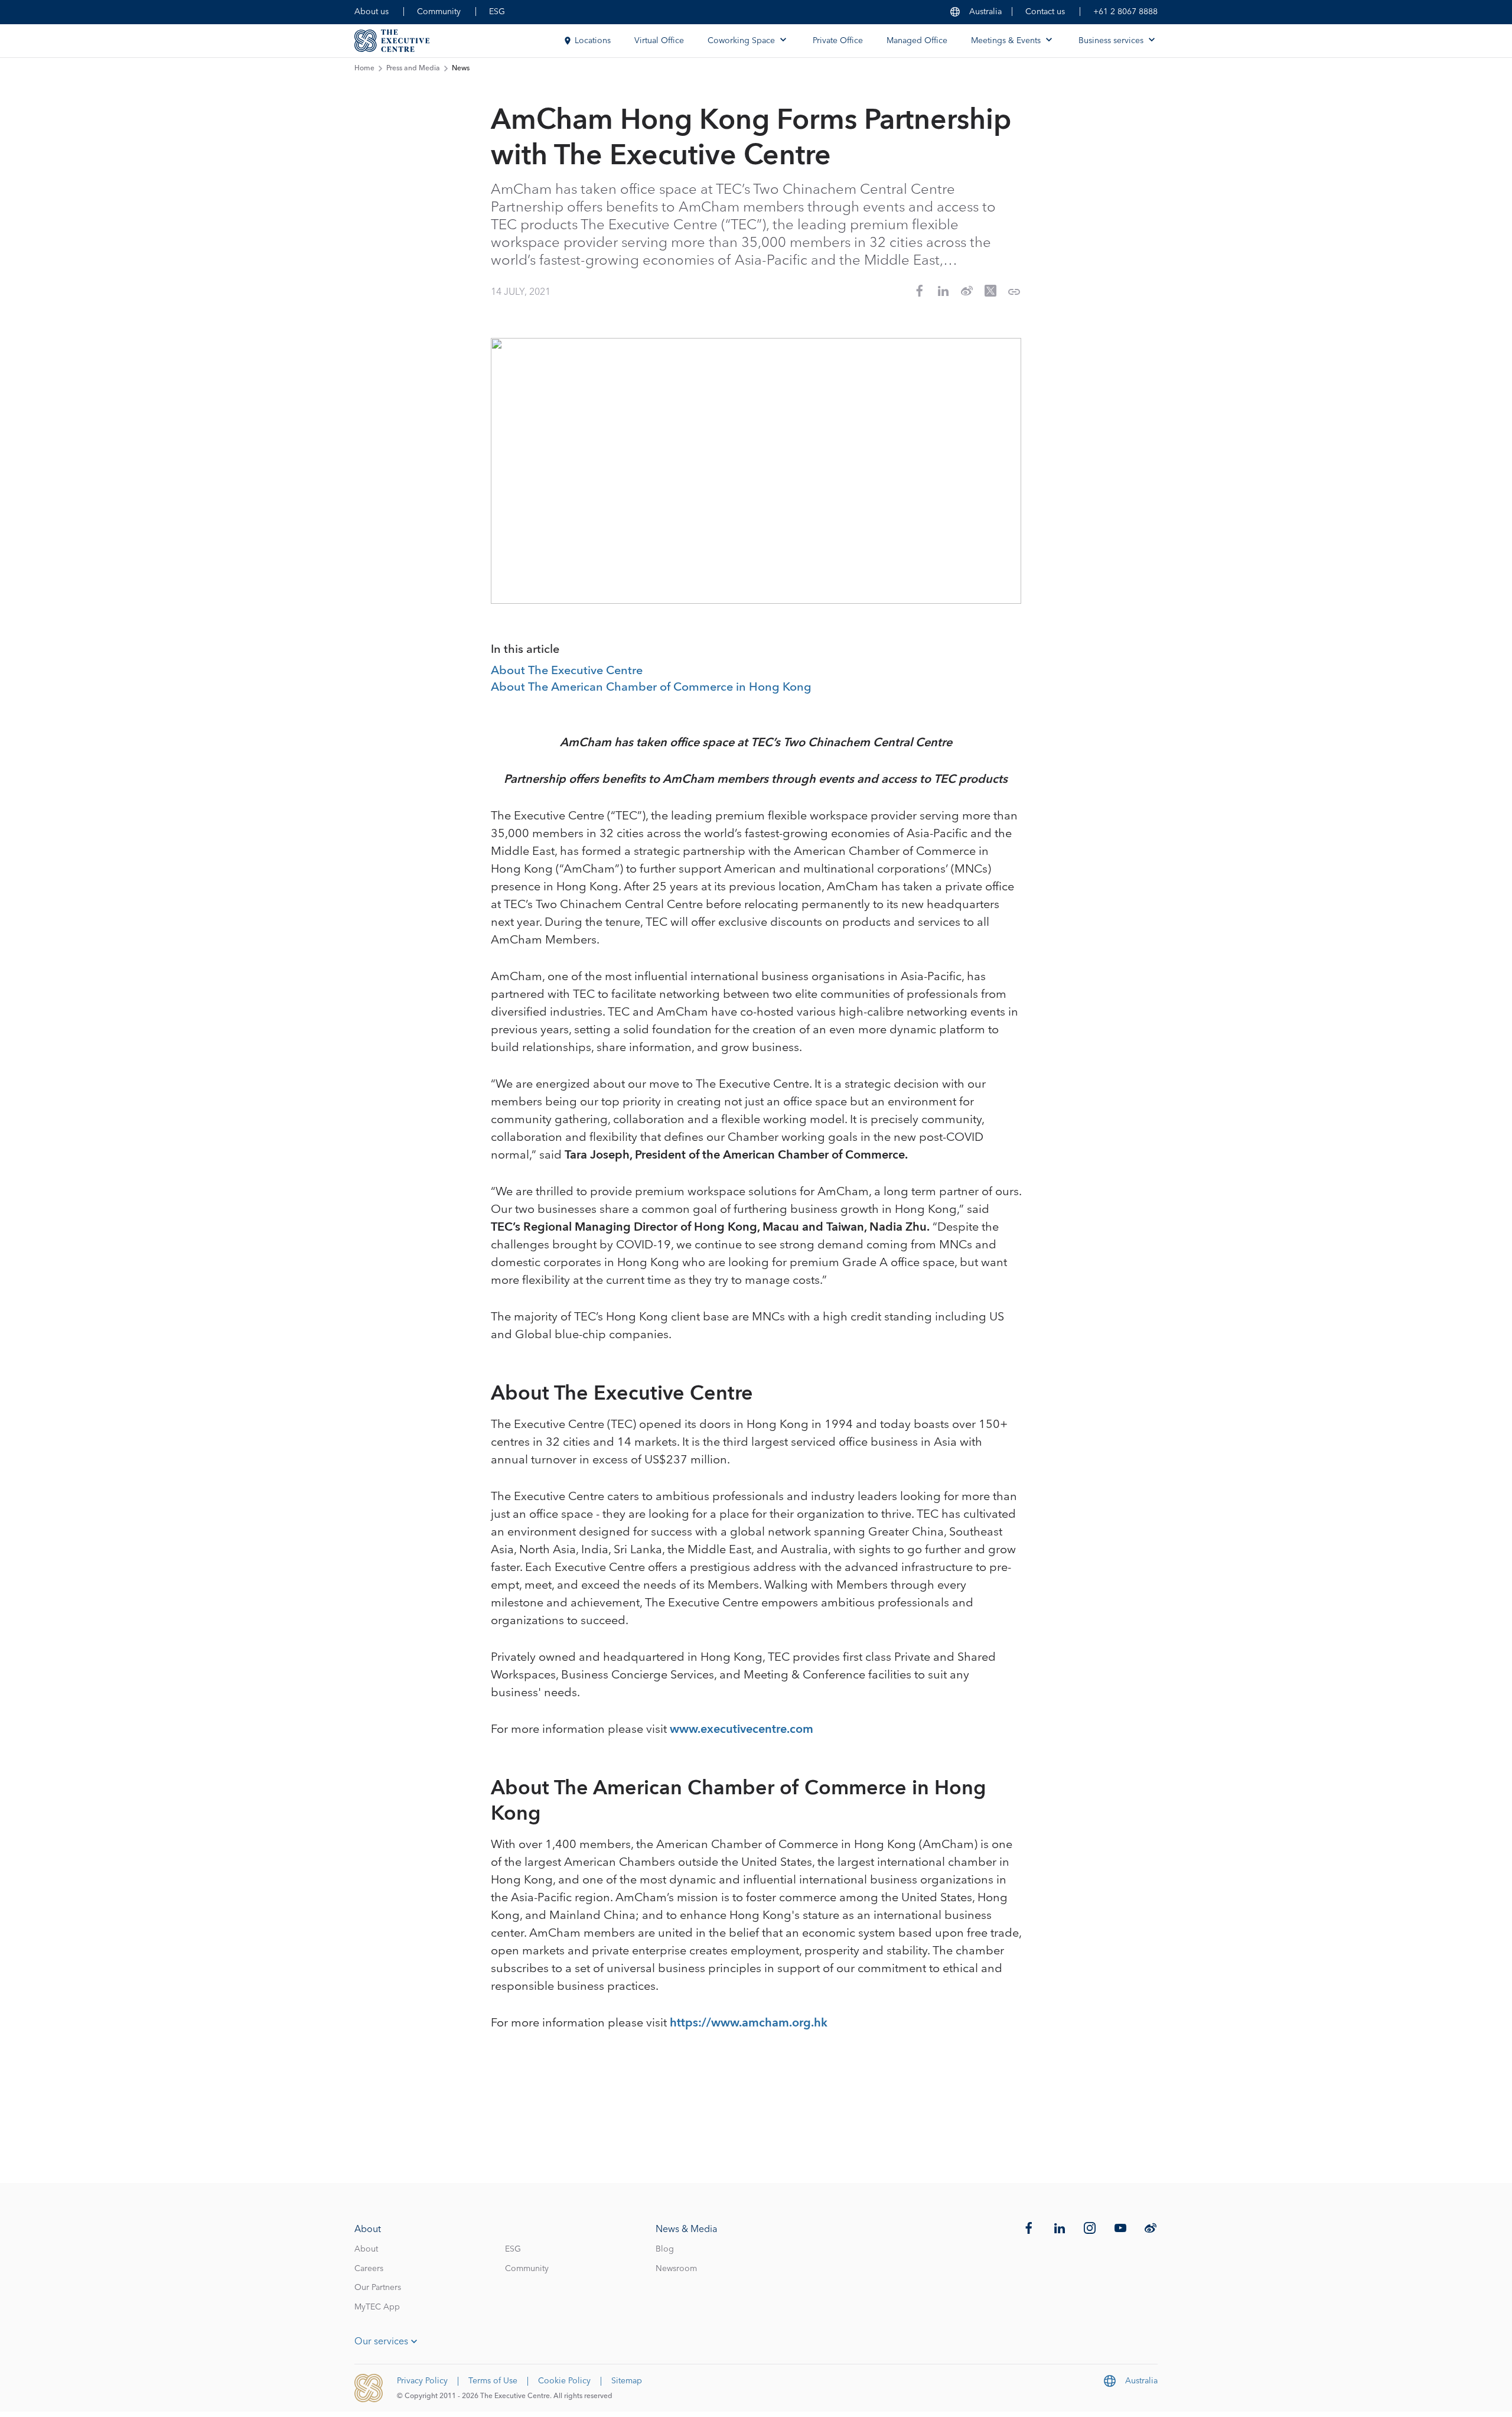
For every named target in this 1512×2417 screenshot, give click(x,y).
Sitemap (627, 2381)
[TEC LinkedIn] (1060, 2228)
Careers (369, 2269)
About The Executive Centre (567, 671)
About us (372, 12)
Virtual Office (659, 41)
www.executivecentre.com (742, 1729)
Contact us (1045, 12)
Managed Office (917, 41)
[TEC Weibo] (1151, 2228)
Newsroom (676, 2269)
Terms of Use (493, 2381)
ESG (497, 12)
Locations (593, 41)
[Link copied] (1014, 292)
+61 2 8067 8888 (1125, 12)
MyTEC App (377, 2307)
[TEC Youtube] (1120, 2228)
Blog (665, 2249)
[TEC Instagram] (1090, 2228)
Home (364, 69)
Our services (381, 2341)
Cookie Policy (564, 2381)
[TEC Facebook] (1029, 2228)
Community (439, 12)
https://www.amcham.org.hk (749, 2023)
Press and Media (413, 69)
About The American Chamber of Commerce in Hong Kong (651, 688)
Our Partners (378, 2288)
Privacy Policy (422, 2381)
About (366, 2249)
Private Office (838, 41)
